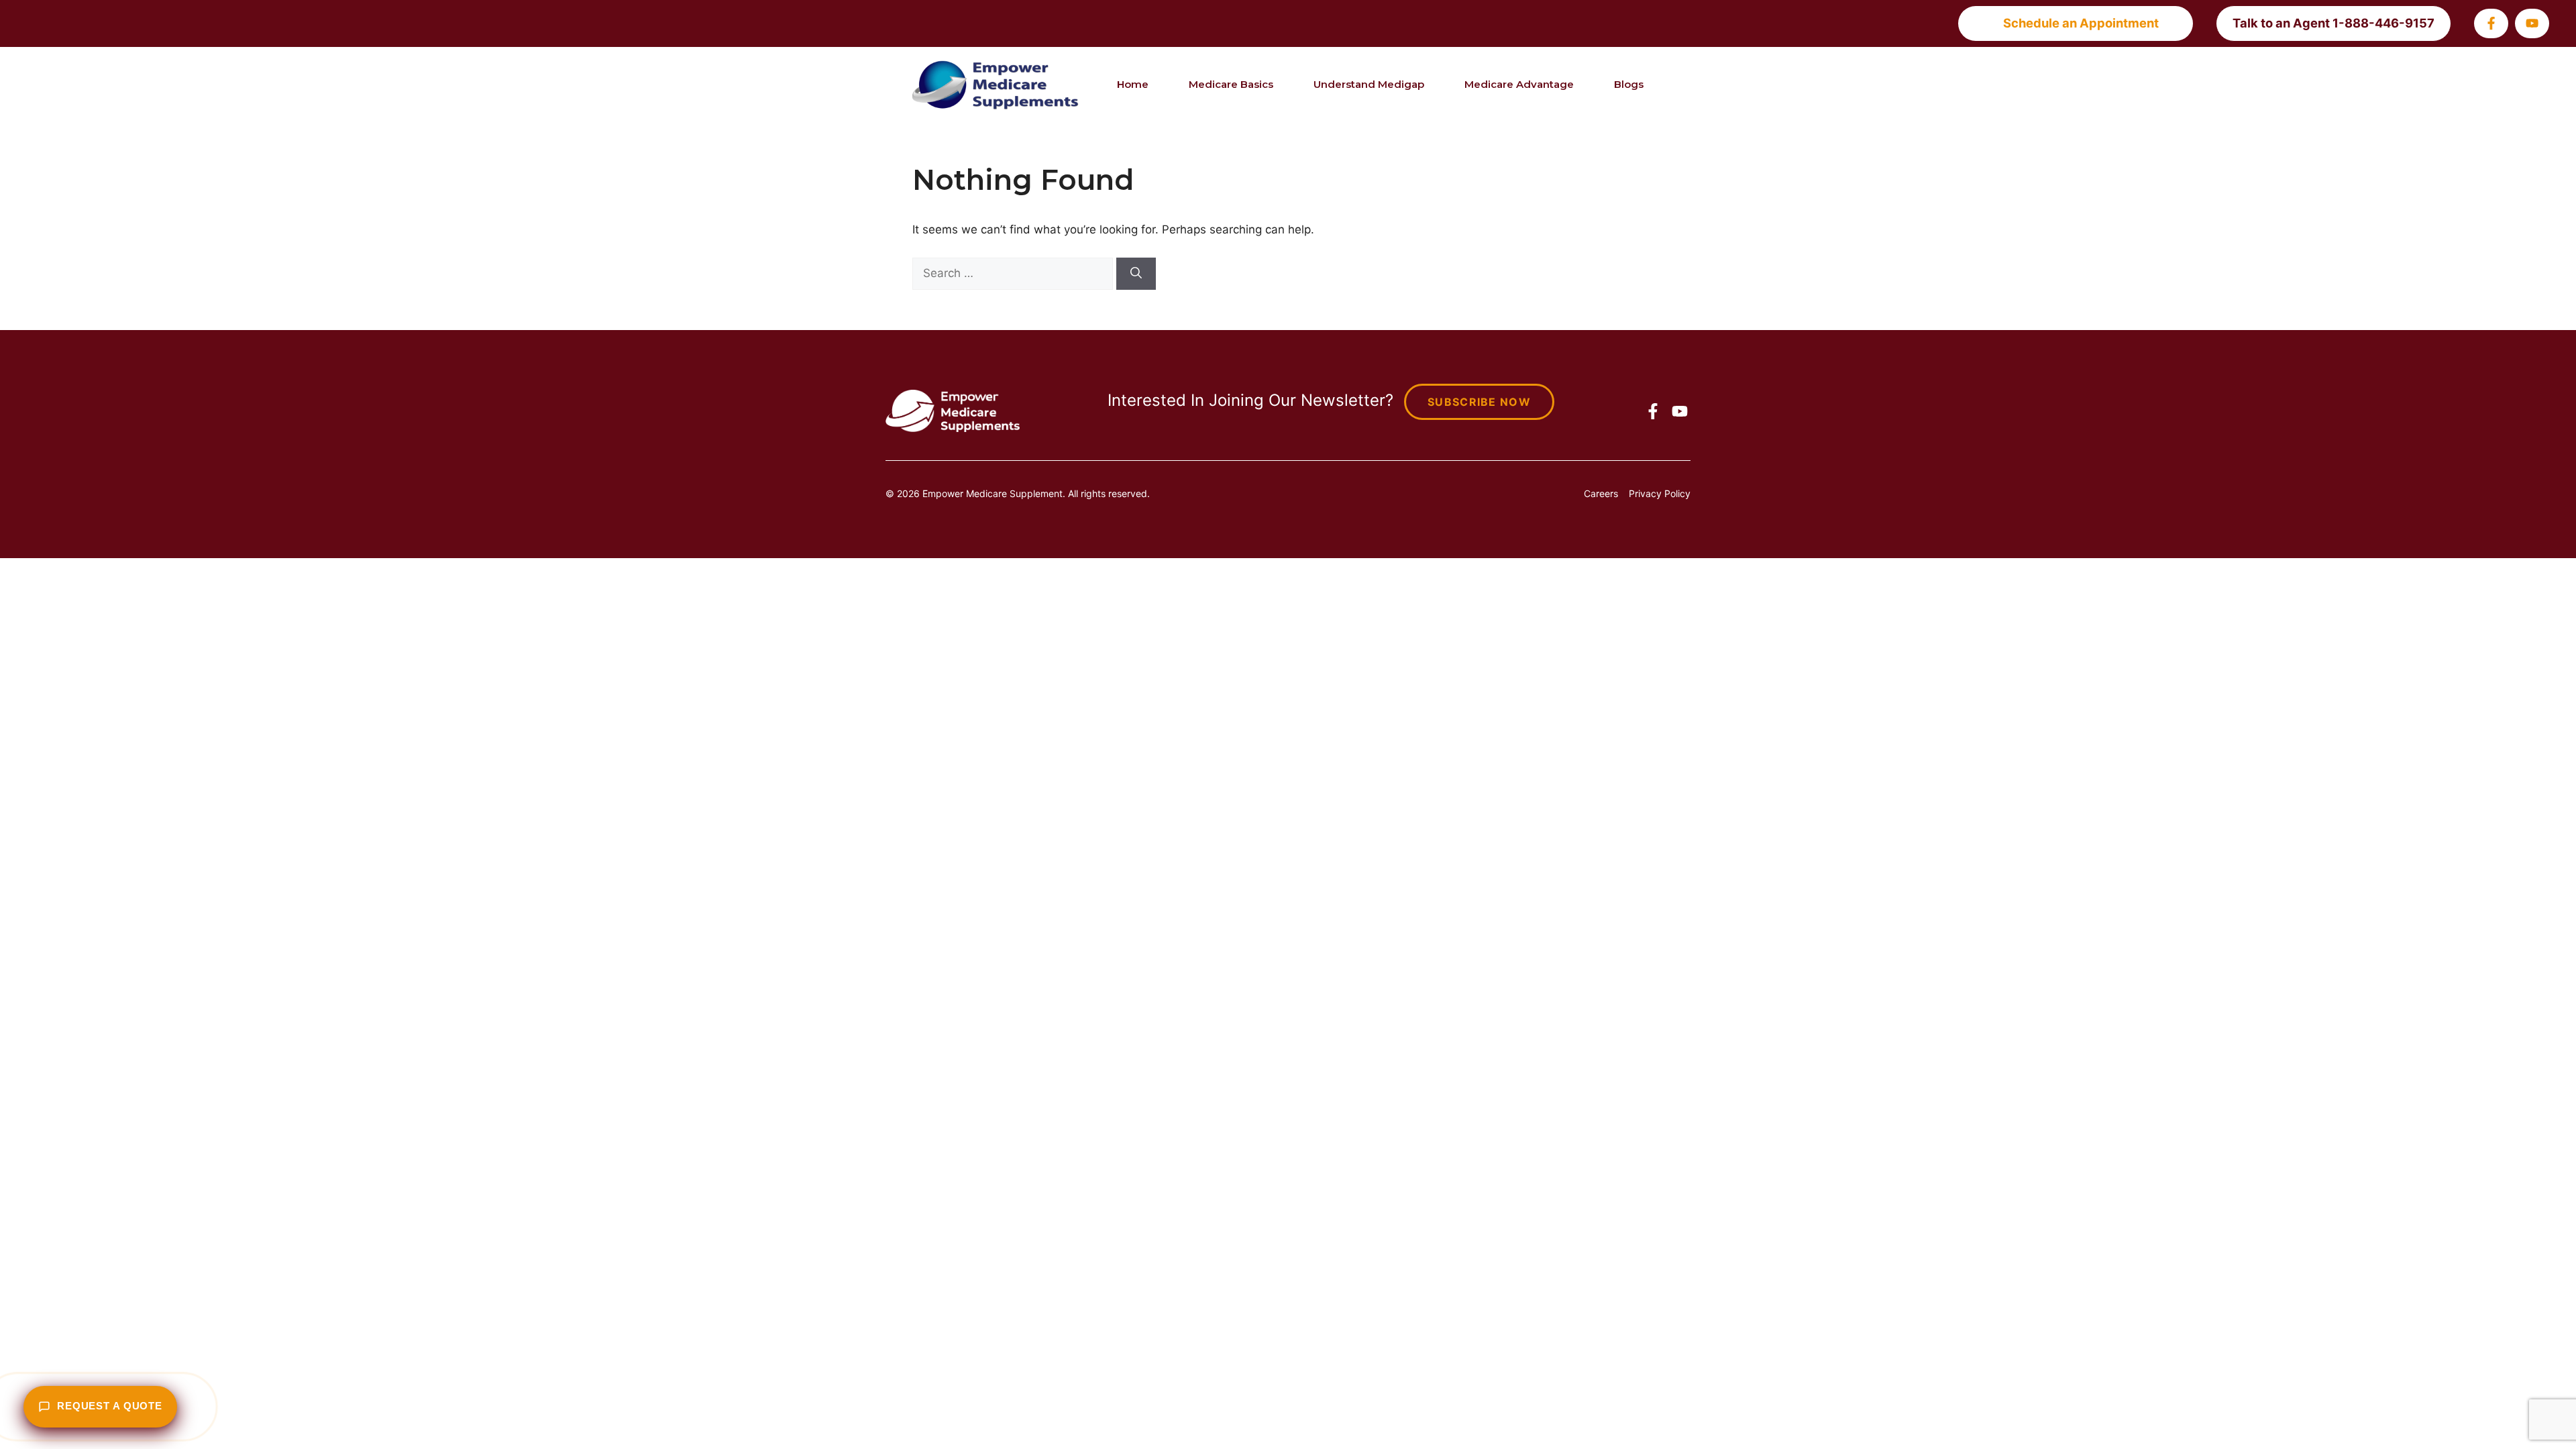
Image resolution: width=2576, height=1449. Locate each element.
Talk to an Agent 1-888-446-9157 (2333, 23)
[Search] (1136, 274)
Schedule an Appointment (2081, 23)
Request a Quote (110, 1406)
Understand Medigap (1369, 84)
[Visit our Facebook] (2491, 23)
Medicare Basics (1231, 84)
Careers (1601, 493)
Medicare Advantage (1519, 84)
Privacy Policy (1660, 493)
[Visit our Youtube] (2532, 23)
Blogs (1629, 84)
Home (1133, 84)
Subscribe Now (1479, 402)
